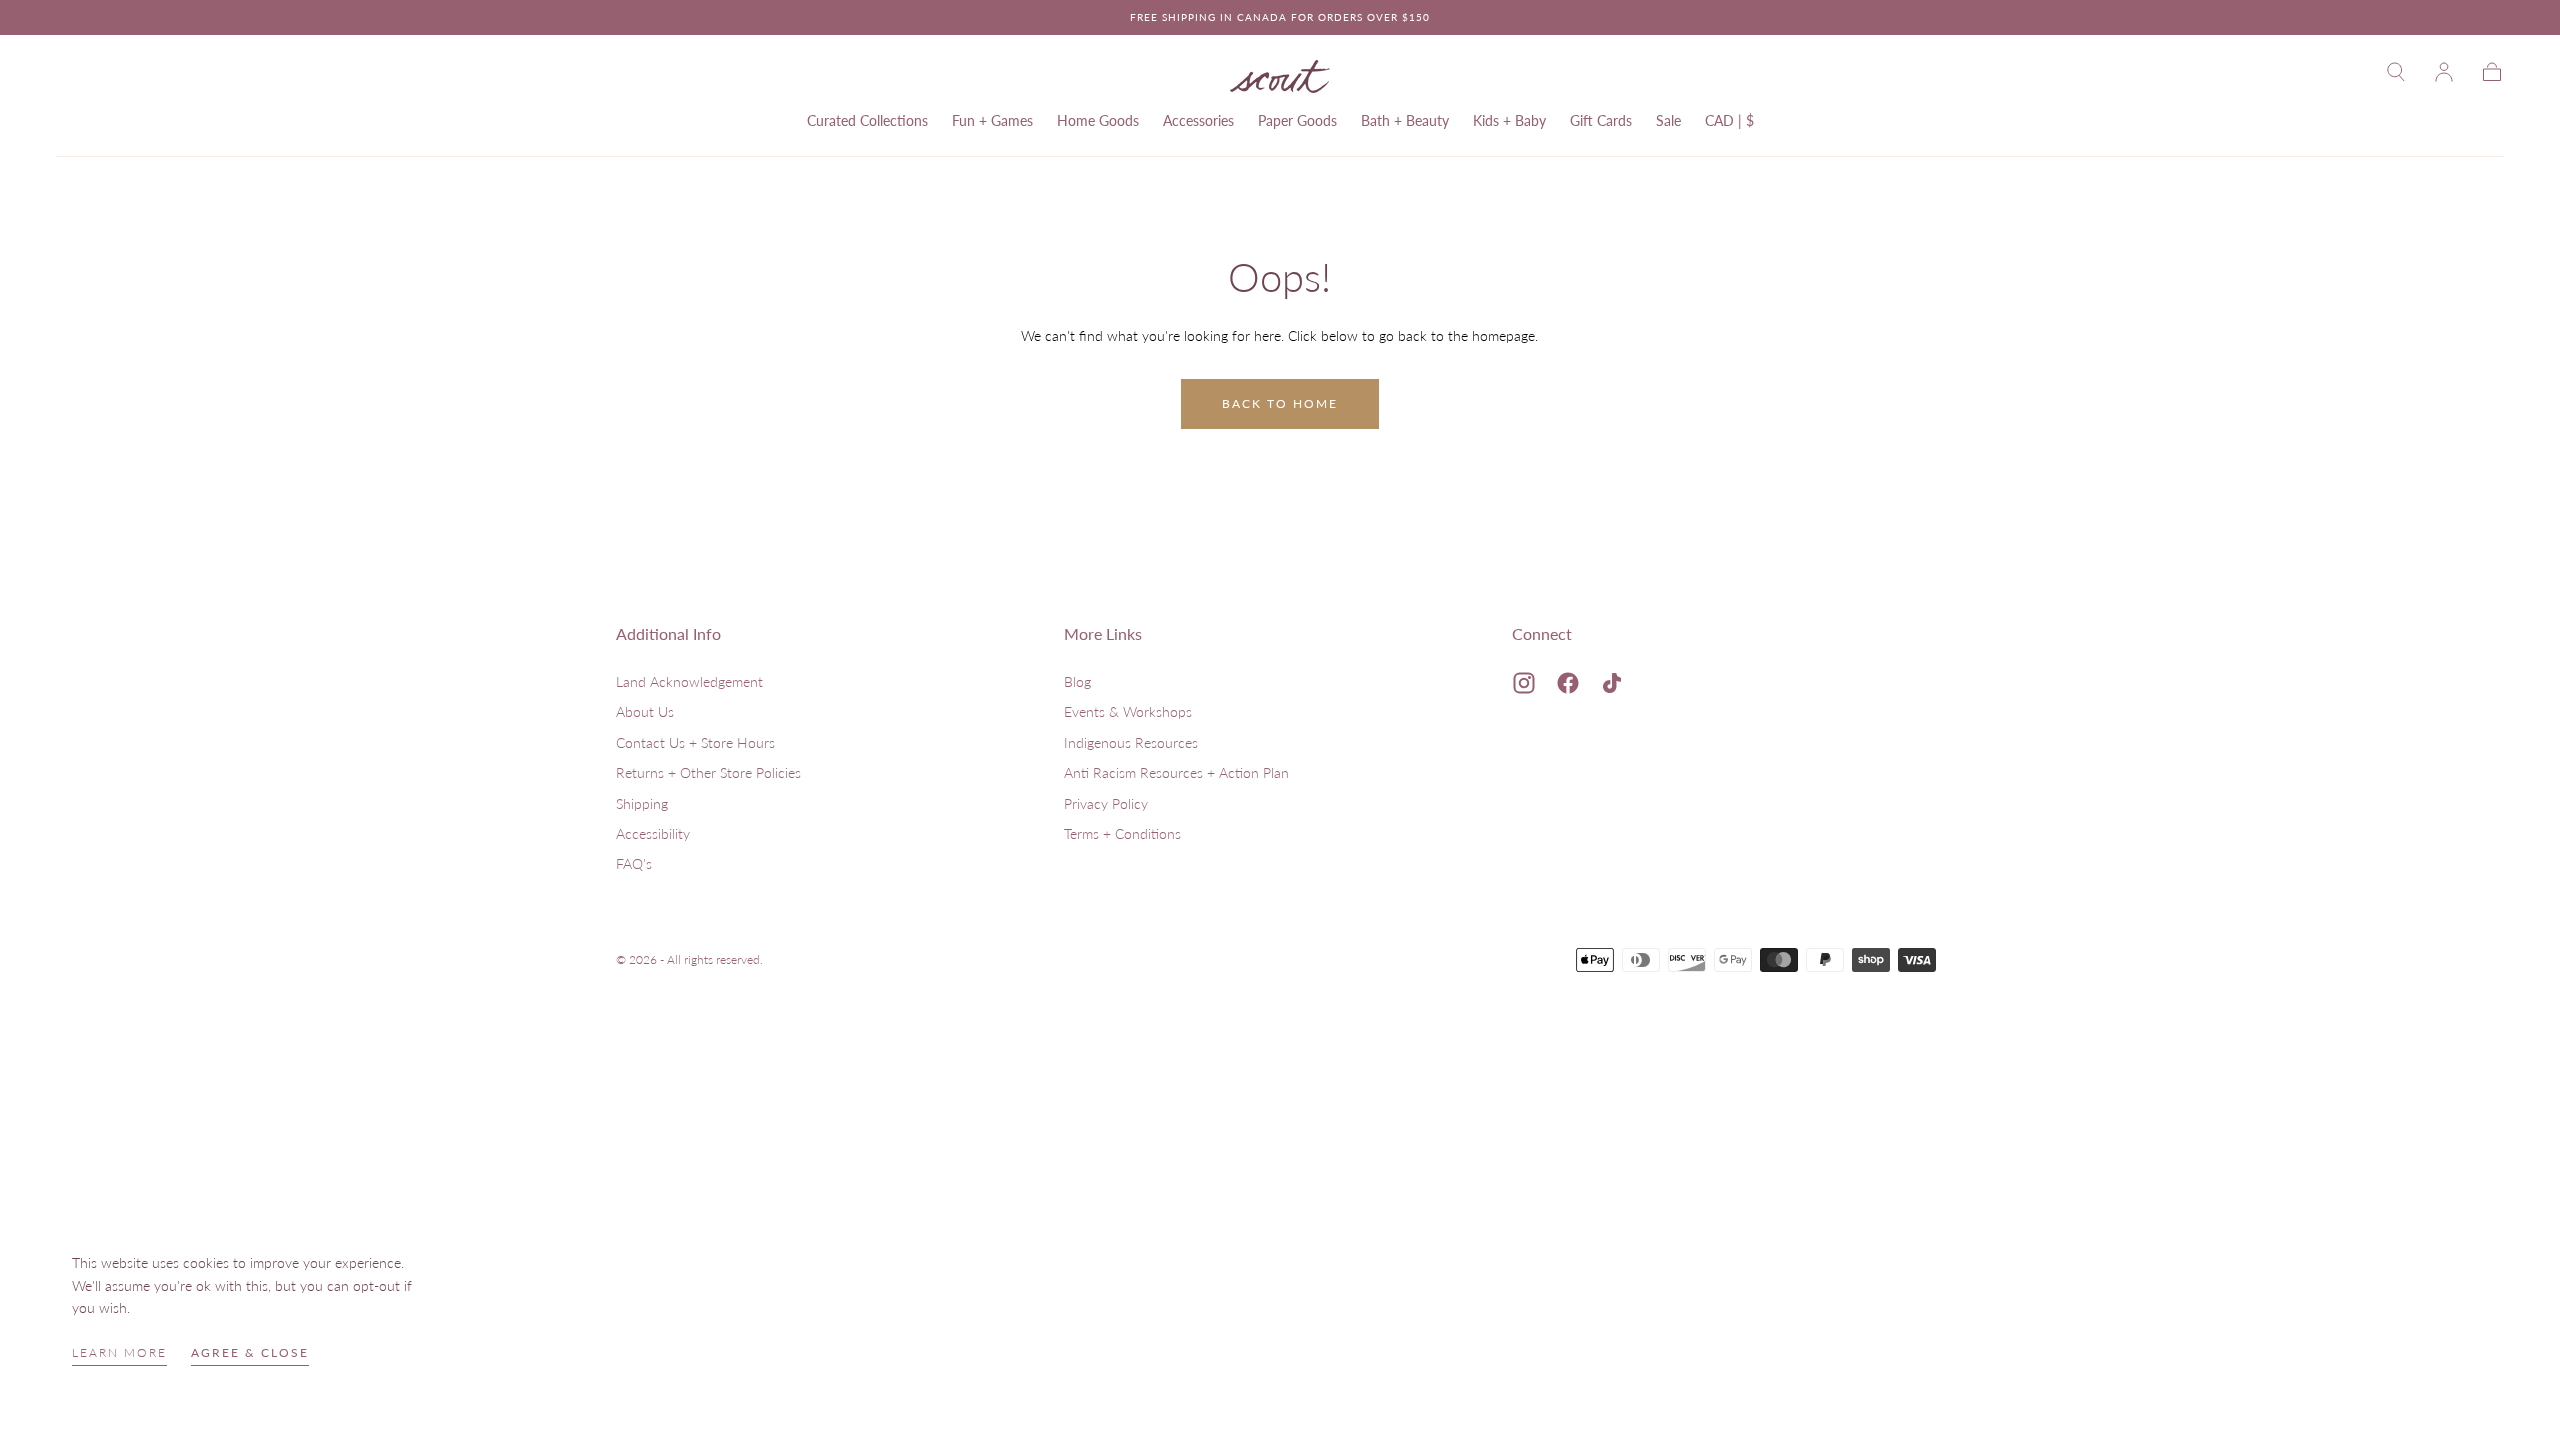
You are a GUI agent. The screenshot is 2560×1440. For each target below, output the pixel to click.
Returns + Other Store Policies (708, 772)
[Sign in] (2444, 72)
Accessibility (653, 833)
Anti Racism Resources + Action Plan (1176, 772)
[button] (2396, 72)
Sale (1668, 121)
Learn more (119, 1352)
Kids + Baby (1509, 121)
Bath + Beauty (1405, 121)
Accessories (1198, 121)
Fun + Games (992, 121)
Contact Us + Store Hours (695, 742)
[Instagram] (1524, 683)
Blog (1077, 681)
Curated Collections (867, 121)
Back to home (1280, 403)
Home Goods (1098, 121)
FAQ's (634, 863)
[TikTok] (1612, 683)
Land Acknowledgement (689, 681)
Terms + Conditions (1122, 833)
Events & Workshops (1128, 711)
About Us (645, 711)
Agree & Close (250, 1352)
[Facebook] (1568, 683)
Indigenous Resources (1131, 742)
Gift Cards (1601, 121)
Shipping (642, 803)
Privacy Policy (1106, 803)
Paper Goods (1297, 121)
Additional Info (668, 633)
